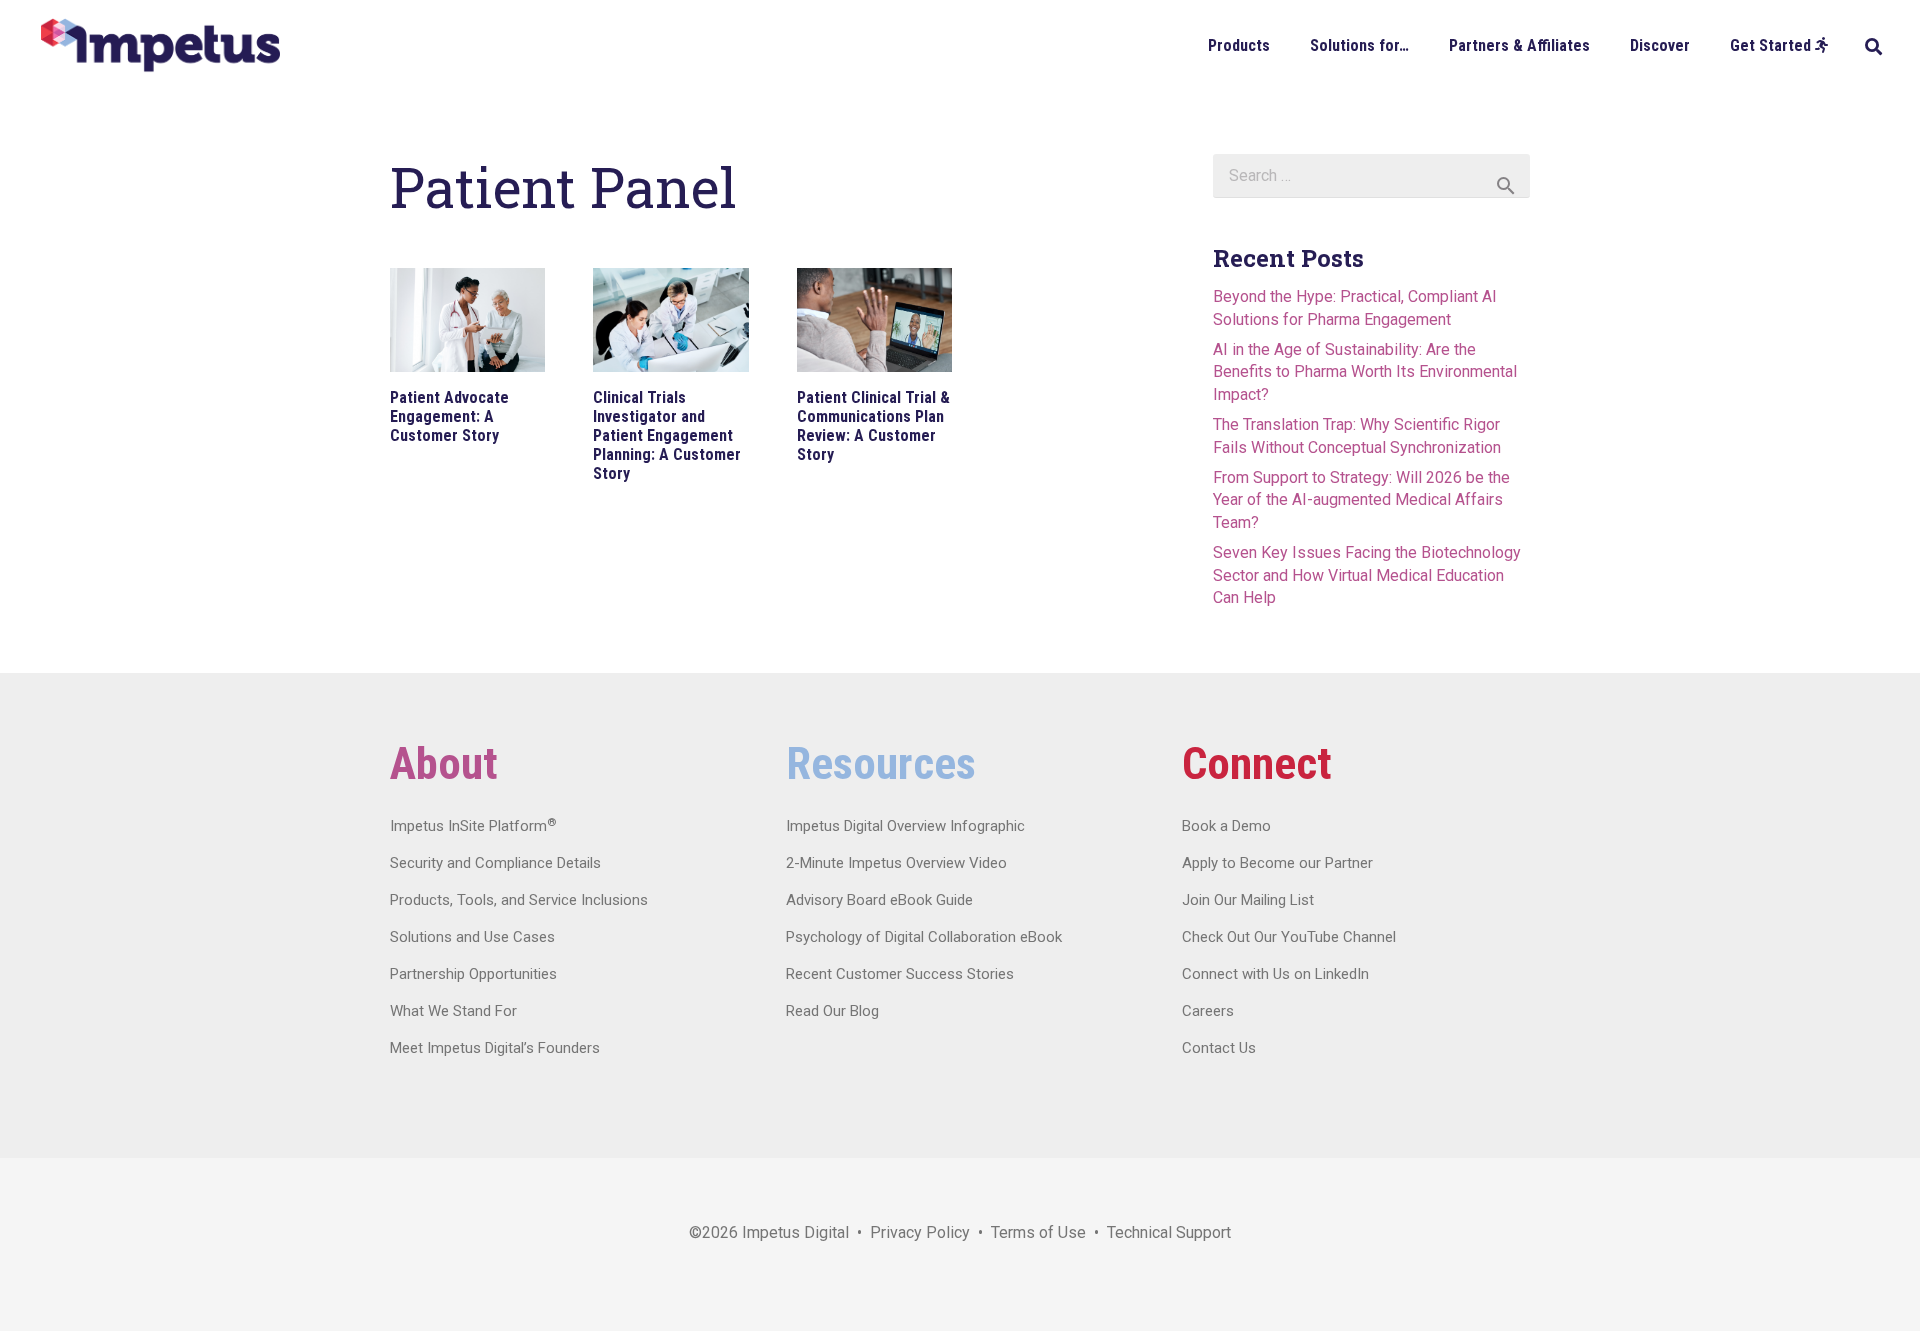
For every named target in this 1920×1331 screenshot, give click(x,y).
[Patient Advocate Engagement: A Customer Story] (467, 320)
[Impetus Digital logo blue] (160, 45)
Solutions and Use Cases (472, 937)
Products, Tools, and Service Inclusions (519, 900)
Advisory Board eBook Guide (879, 900)
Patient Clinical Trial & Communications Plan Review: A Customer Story (873, 426)
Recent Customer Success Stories (900, 974)
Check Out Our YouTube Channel (1289, 937)
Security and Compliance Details (495, 863)
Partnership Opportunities (473, 974)
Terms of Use (1038, 1232)
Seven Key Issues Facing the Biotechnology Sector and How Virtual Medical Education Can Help (1367, 575)
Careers (1208, 1011)
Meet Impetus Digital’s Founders (495, 1048)
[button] (1284, 44)
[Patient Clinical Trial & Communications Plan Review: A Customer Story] (874, 320)
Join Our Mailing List (1248, 900)
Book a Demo (1226, 826)
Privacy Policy (920, 1232)
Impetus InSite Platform (473, 826)
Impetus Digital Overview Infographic (905, 826)
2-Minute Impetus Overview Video (896, 863)
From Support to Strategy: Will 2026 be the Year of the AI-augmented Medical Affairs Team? (1361, 500)
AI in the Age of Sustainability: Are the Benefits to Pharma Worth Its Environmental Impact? (1365, 372)
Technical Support (1169, 1232)
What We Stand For (453, 1011)
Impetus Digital (795, 1232)
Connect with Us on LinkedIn (1275, 974)
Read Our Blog (832, 1011)
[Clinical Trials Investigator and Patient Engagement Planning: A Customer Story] (670, 320)
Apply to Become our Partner (1277, 863)
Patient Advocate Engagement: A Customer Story (449, 416)
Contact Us (1219, 1048)
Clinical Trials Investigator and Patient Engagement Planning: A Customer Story (667, 436)
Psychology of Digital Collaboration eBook (924, 937)
